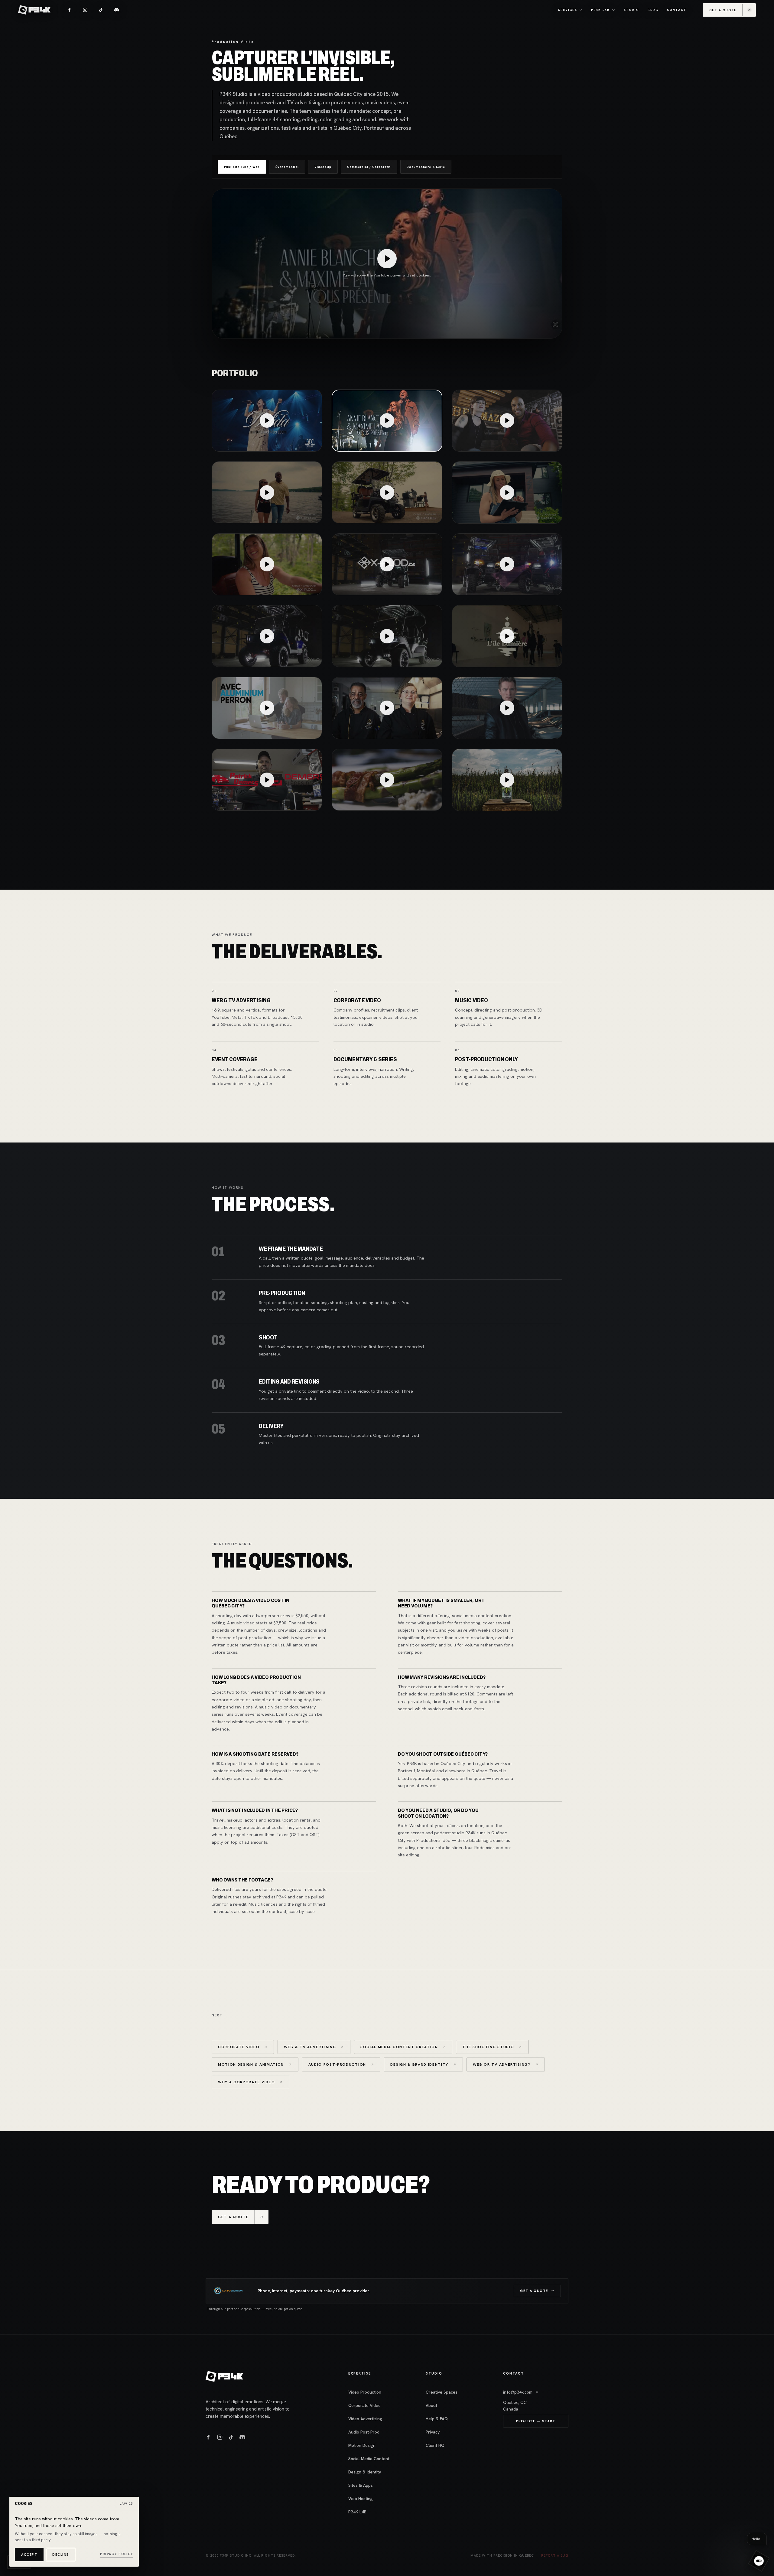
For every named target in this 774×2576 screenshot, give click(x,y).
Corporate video (239, 2047)
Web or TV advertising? (502, 2064)
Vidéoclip (323, 167)
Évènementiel (287, 167)
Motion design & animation (251, 2064)
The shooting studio (488, 2047)
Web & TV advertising (310, 2047)
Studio (631, 10)
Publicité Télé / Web (242, 167)
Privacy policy (117, 2554)
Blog (653, 10)
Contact (677, 10)
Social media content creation (399, 2047)
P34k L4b (600, 10)
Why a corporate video (246, 2082)
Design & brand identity (419, 2064)
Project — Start (536, 2421)
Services (568, 10)
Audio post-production (337, 2064)
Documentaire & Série (426, 167)
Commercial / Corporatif (369, 167)
